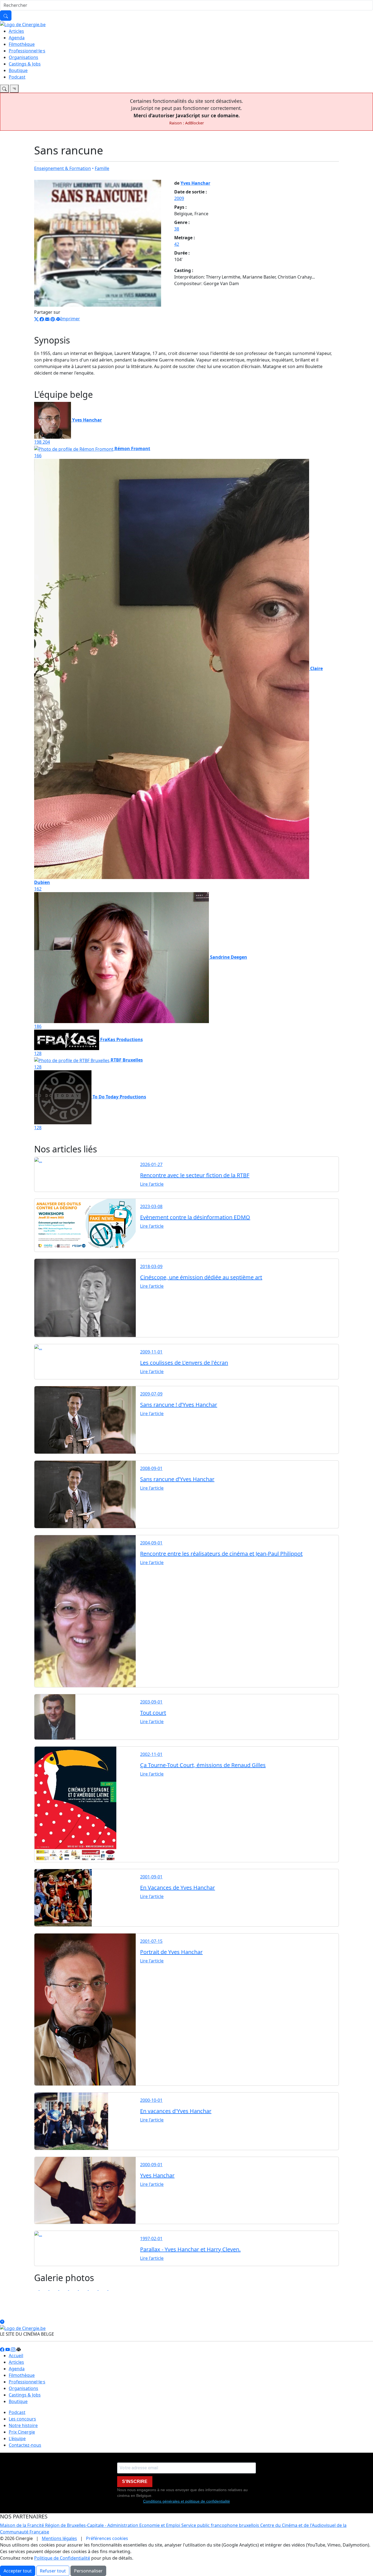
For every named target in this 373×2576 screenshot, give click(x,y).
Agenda (17, 38)
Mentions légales (59, 2538)
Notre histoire (23, 2425)
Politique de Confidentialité (62, 2558)
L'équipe (17, 2438)
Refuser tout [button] (53, 2571)
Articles (16, 31)
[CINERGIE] (23, 24)
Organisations (23, 57)
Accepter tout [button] (18, 2571)
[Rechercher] (6, 16)
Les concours (22, 2419)
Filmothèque (22, 44)
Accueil (16, 2356)
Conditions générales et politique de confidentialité (187, 2501)
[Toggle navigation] (4, 89)
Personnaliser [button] (88, 2571)
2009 (179, 198)
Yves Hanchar (195, 183)
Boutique (18, 70)
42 (177, 244)
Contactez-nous (25, 2445)
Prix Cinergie (22, 2432)
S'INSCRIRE (135, 2481)
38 (177, 229)
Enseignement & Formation (63, 168)
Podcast (17, 77)
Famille (102, 168)
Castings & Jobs (25, 64)
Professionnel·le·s (27, 51)
